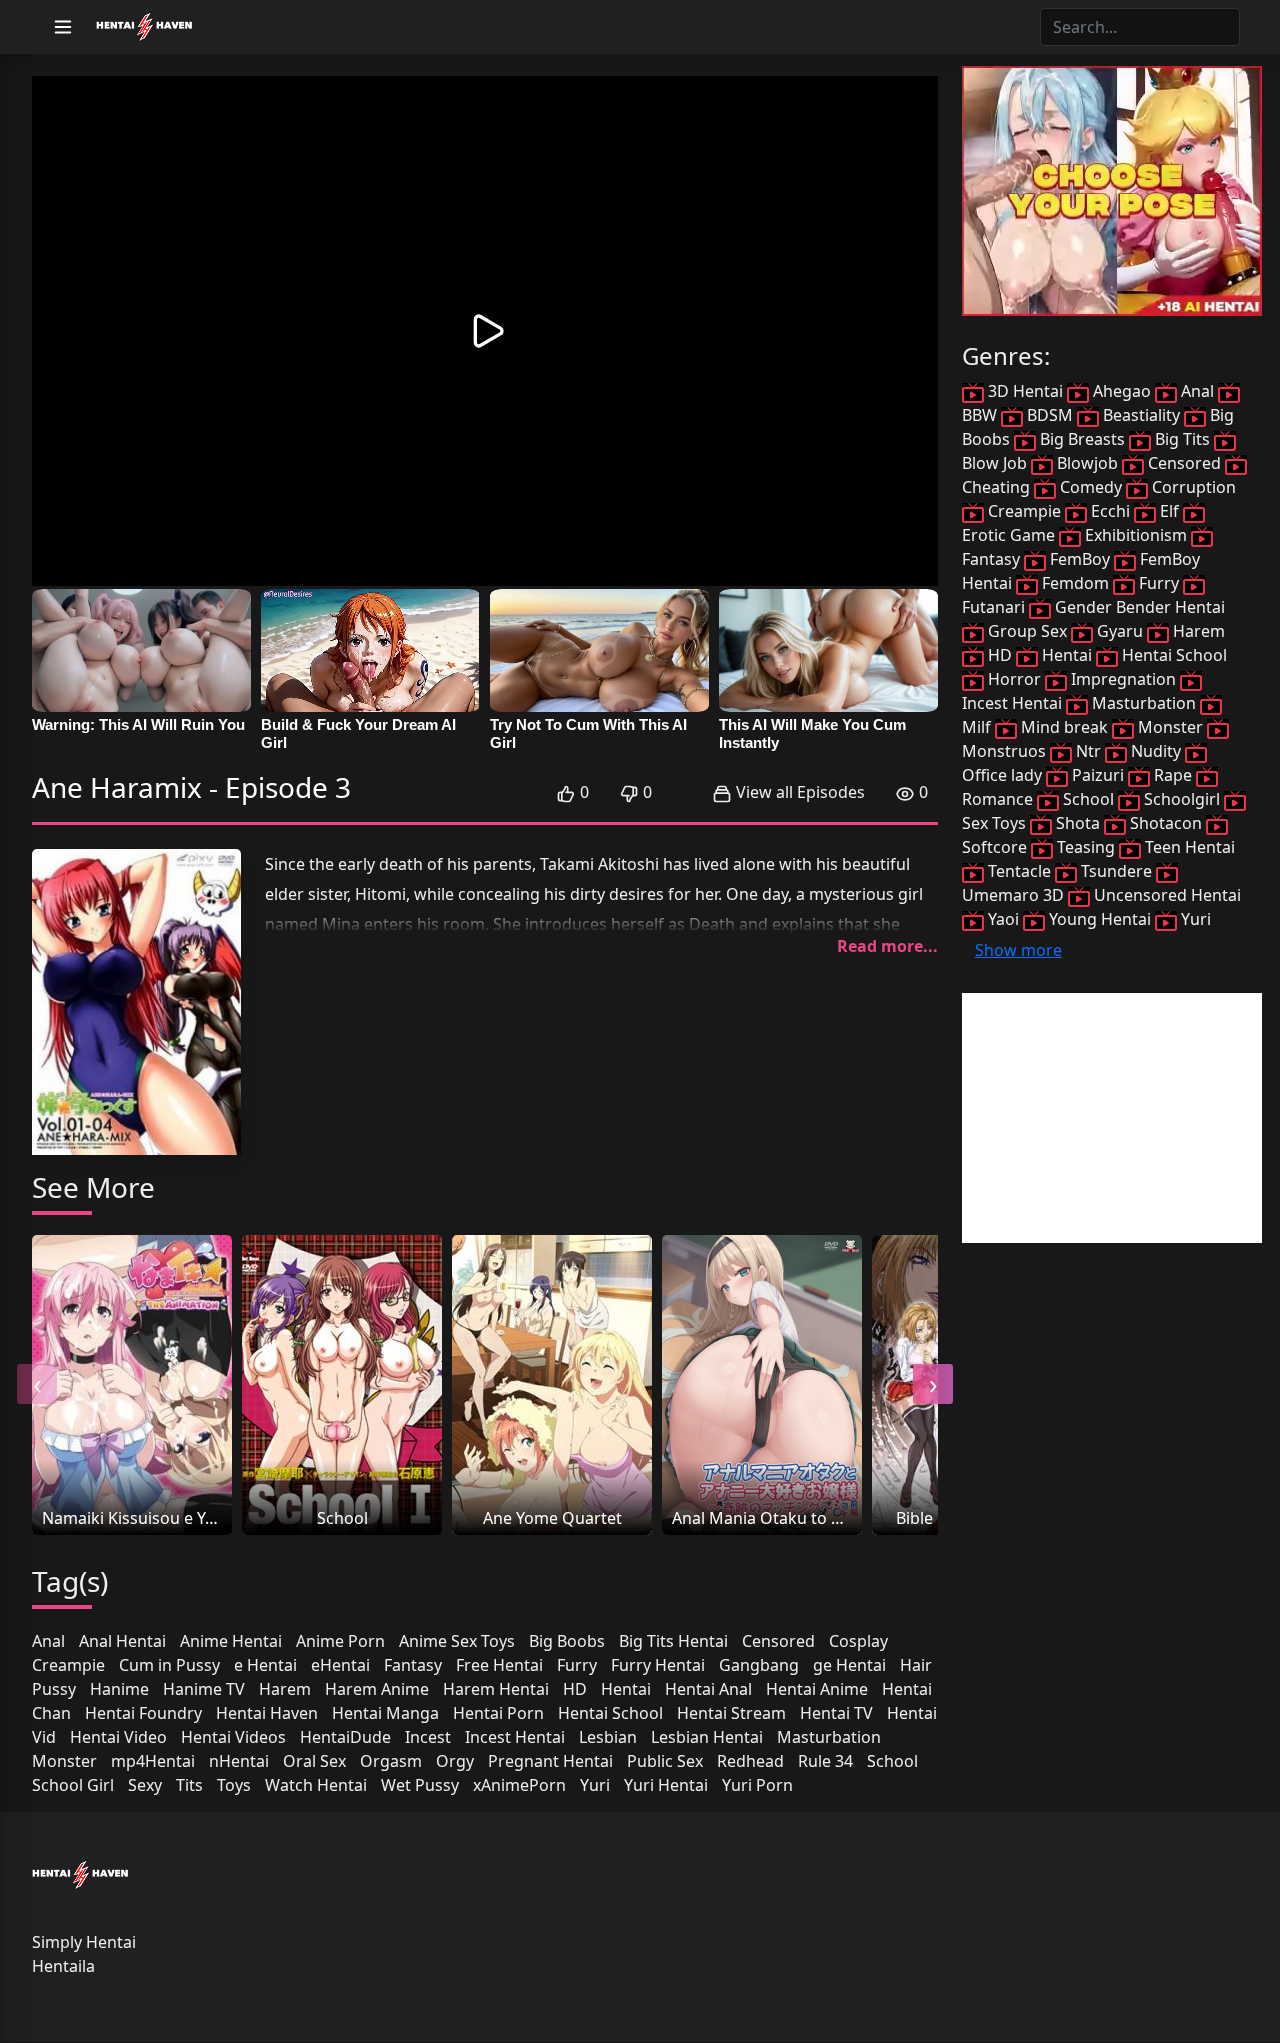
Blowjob (1087, 463)
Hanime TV (204, 1689)
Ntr (1088, 751)
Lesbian (608, 1737)
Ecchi (1110, 511)
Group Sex (1027, 631)
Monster (64, 1761)
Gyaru (1120, 631)
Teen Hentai (1188, 847)
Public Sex (665, 1761)
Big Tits (1182, 439)
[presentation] (37, 1384)
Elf (1169, 511)
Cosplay (858, 1641)
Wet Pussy (420, 1785)
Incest (428, 1737)
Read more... (887, 946)
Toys (234, 1785)
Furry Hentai (658, 1665)
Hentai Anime (817, 1689)
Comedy (1091, 487)
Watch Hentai (316, 1785)
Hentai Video (118, 1737)
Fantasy (413, 1665)
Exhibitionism (1136, 535)
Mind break (1064, 727)
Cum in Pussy (169, 1665)
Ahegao (1122, 391)
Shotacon (1166, 823)
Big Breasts (1082, 439)
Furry (577, 1665)
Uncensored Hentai (1165, 895)
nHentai (239, 1761)
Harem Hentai (496, 1689)
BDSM (1050, 415)
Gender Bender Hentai (1138, 607)
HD (575, 1689)
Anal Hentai (122, 1641)
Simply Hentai (84, 1942)
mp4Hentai (153, 1761)
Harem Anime (377, 1689)
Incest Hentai (515, 1737)
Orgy (455, 1761)
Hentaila (63, 1966)
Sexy (145, 1785)
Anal (48, 1641)
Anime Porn (340, 1641)
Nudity (1156, 751)
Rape (1173, 775)
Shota (1078, 823)
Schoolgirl (1182, 799)
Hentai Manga (385, 1713)
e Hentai (265, 1665)
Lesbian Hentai (707, 1737)
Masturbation (829, 1737)
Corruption (1192, 487)
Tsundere (1116, 871)
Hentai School (610, 1713)
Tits (189, 1785)
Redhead (750, 1761)
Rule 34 (825, 1761)
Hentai (626, 1689)
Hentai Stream (731, 1713)
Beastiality (1141, 415)
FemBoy (1080, 559)
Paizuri (1098, 775)
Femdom (1075, 583)
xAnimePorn (519, 1785)
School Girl (73, 1785)
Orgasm (391, 1761)
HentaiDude (345, 1737)
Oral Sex (314, 1761)
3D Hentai (1025, 391)
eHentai (340, 1665)
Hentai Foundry (143, 1713)
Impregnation (1123, 679)
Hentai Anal (708, 1689)
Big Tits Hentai (673, 1641)
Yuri (595, 1785)
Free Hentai (499, 1665)
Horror (1014, 679)
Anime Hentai (231, 1641)
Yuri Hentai (666, 1785)
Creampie (68, 1665)
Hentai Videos (233, 1737)
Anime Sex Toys (457, 1641)
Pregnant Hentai (550, 1761)
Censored (778, 1641)
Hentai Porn (498, 1713)
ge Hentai (849, 1665)
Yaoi (1003, 919)
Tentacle (1019, 871)
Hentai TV (836, 1713)
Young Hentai (1100, 919)
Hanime (119, 1689)
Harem (285, 1689)
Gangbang (759, 1665)
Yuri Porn (757, 1785)
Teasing (1086, 847)
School (892, 1761)
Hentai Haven (267, 1713)
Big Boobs (567, 1641)
